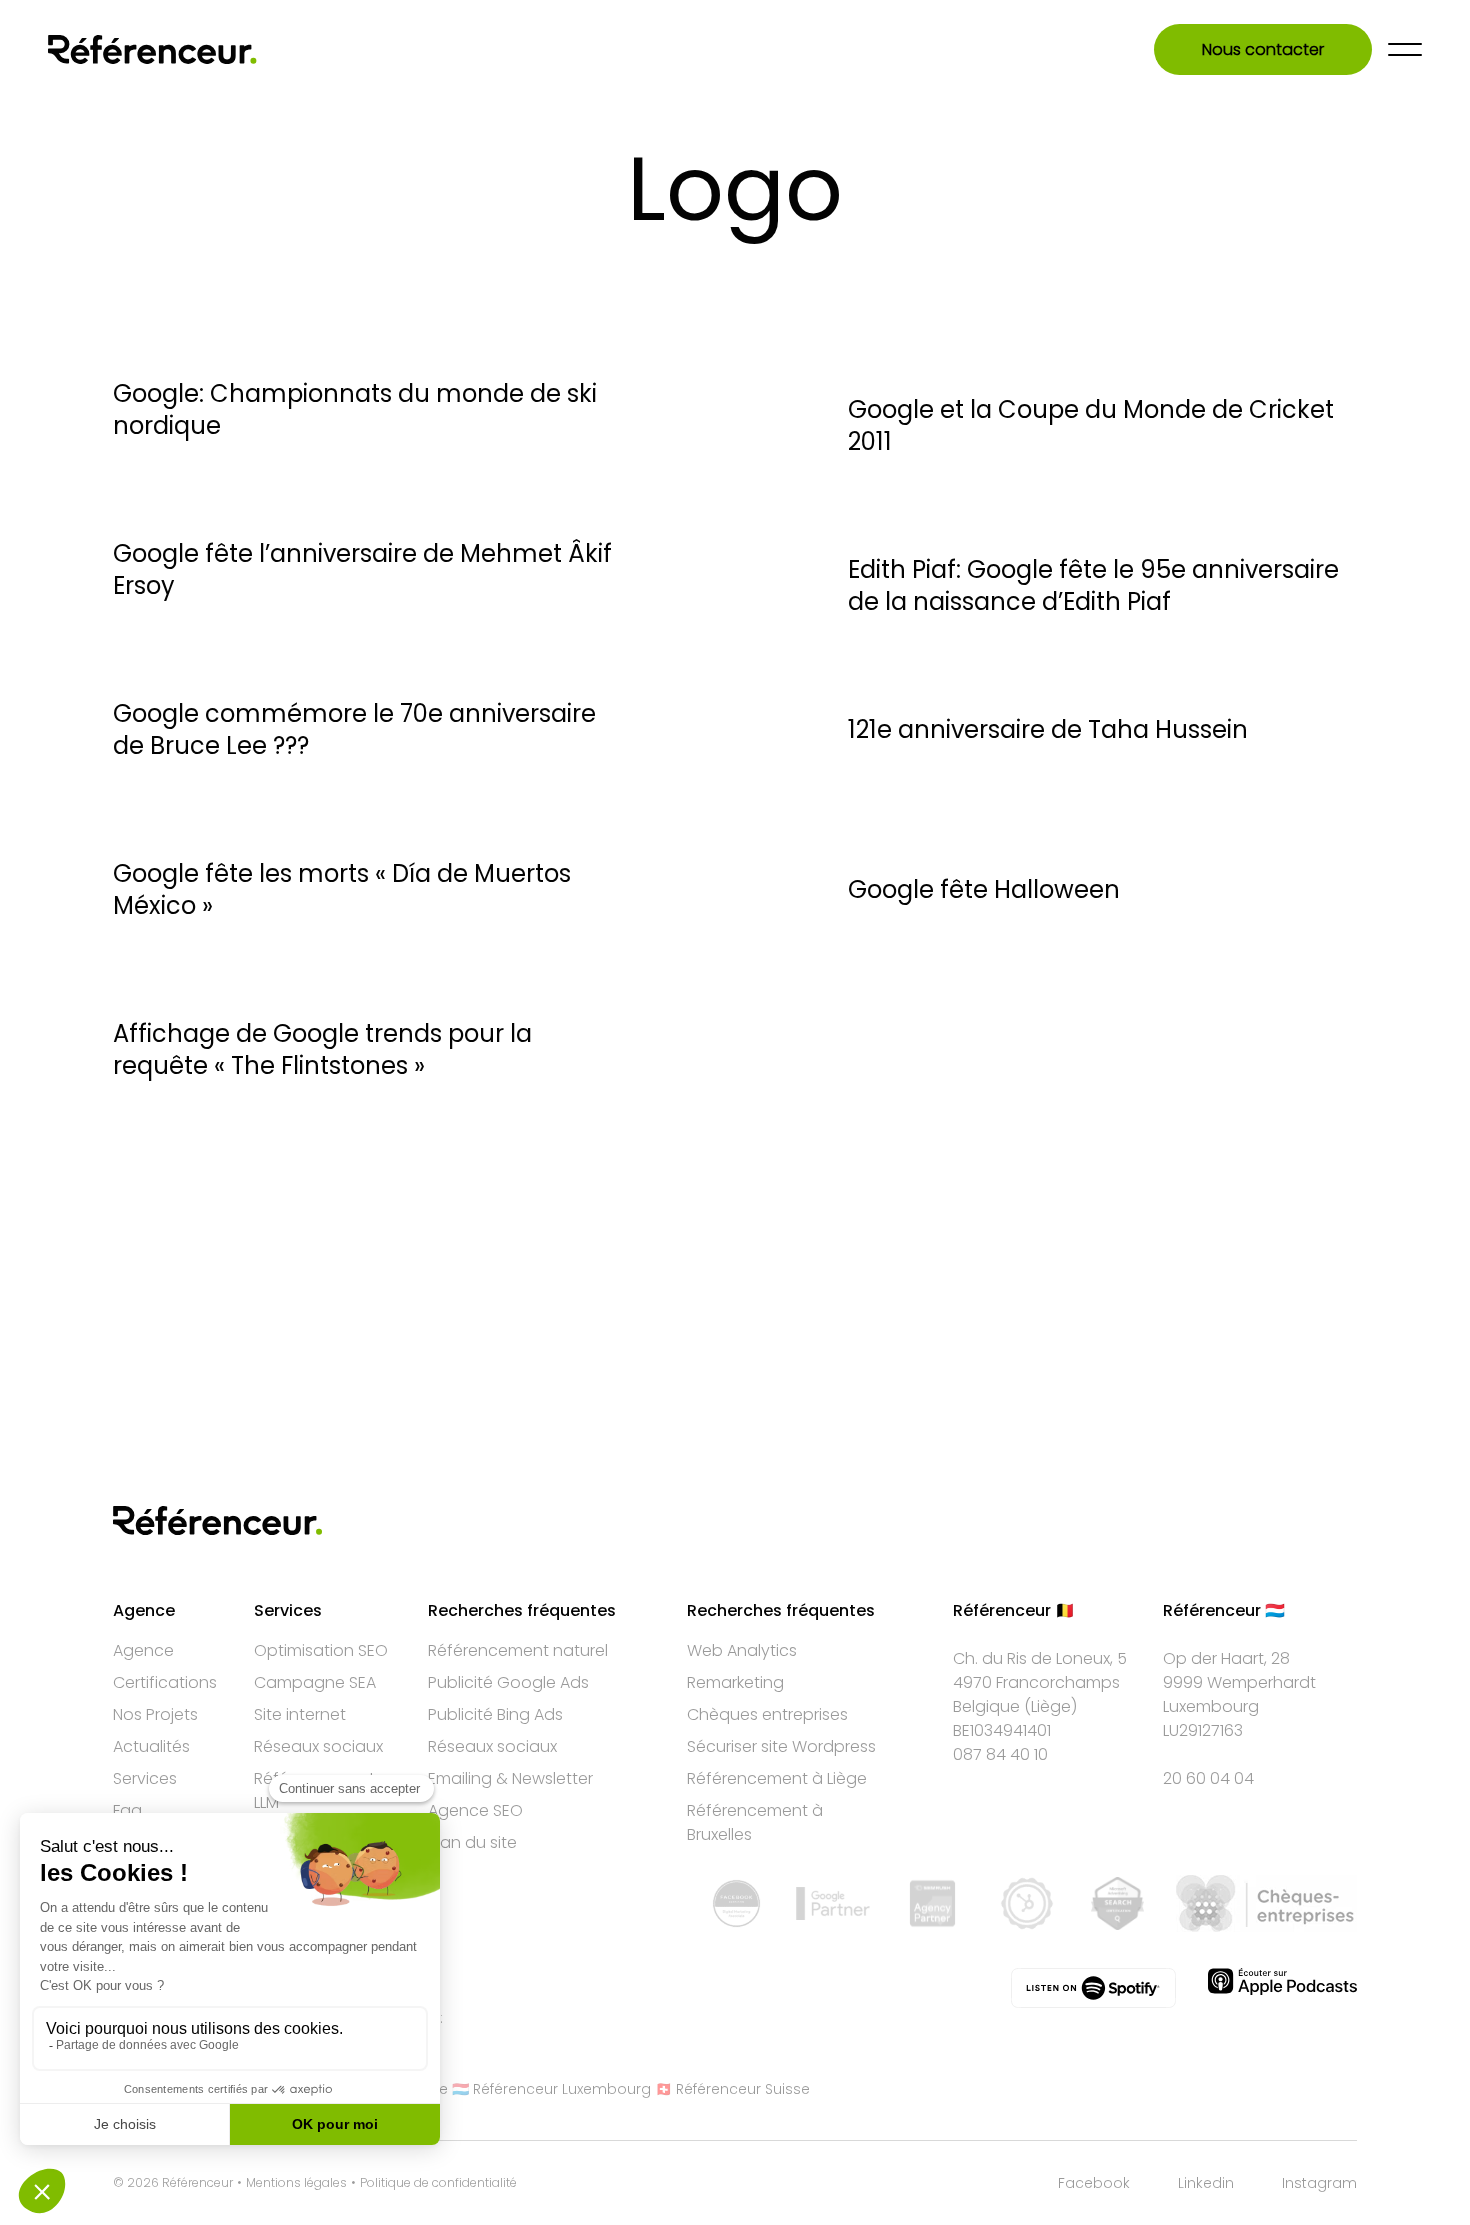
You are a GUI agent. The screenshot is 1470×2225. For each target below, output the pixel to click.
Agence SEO (475, 1810)
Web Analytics (742, 1650)
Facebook (1094, 2183)
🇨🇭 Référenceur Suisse (732, 2089)
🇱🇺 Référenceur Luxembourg (551, 2089)
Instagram (1319, 2183)
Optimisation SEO (321, 1650)
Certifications (165, 1682)
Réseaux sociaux (318, 1746)
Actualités (151, 1746)
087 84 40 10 (1000, 1754)
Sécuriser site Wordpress (781, 1746)
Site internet (300, 1714)
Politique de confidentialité (438, 2183)
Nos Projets (155, 1714)
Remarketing (735, 1682)
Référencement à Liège (777, 1778)
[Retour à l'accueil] (152, 49)
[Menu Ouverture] (1405, 49)
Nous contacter (1263, 49)
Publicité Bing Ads (495, 1714)
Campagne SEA (315, 1682)
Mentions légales (296, 2183)
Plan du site (472, 1842)
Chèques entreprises (767, 1714)
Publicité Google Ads (508, 1682)
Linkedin (1206, 2183)
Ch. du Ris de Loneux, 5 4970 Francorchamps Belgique (1040, 1682)
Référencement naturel (518, 1650)
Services (145, 1778)
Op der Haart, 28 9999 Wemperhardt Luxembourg (1239, 1682)
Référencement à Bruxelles (755, 1822)
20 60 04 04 (1208, 1778)
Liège (1051, 1706)
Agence (143, 1650)
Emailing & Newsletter (510, 1778)
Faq (127, 1810)
